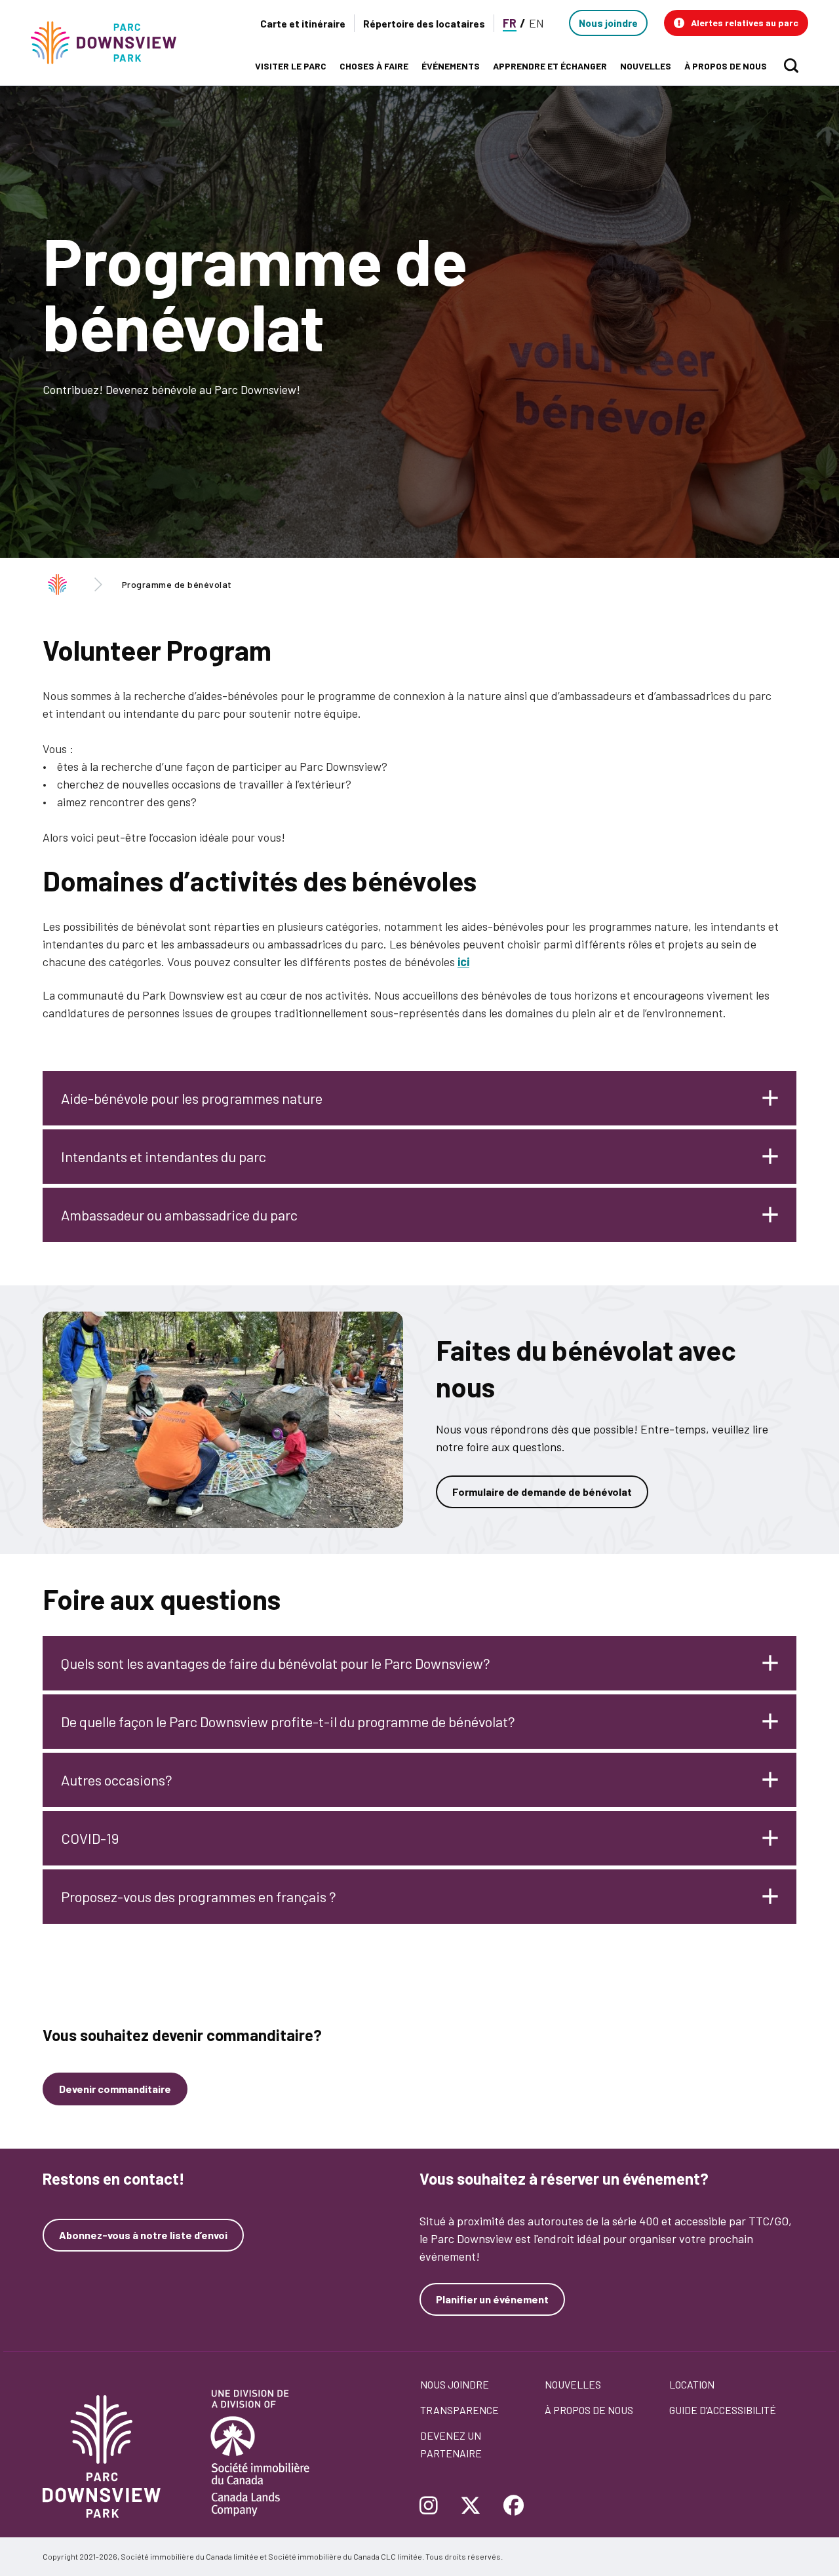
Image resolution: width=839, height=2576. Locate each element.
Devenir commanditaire (115, 2089)
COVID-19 (90, 1838)
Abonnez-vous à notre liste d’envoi (143, 2235)
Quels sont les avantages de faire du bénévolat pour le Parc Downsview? (276, 1663)
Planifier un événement (492, 2299)
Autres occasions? (117, 1780)
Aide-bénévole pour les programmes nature (192, 1098)
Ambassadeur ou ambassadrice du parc (179, 1215)
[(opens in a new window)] (223, 1420)
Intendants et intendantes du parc (164, 1156)
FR (510, 23)
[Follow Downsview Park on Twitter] (471, 2507)
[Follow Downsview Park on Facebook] (514, 2507)
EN (537, 23)
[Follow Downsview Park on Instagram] (434, 2507)
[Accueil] (109, 43)
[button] (736, 23)
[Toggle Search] (791, 66)
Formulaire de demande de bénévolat (542, 1492)
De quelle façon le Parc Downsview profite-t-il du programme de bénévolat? (288, 1721)
